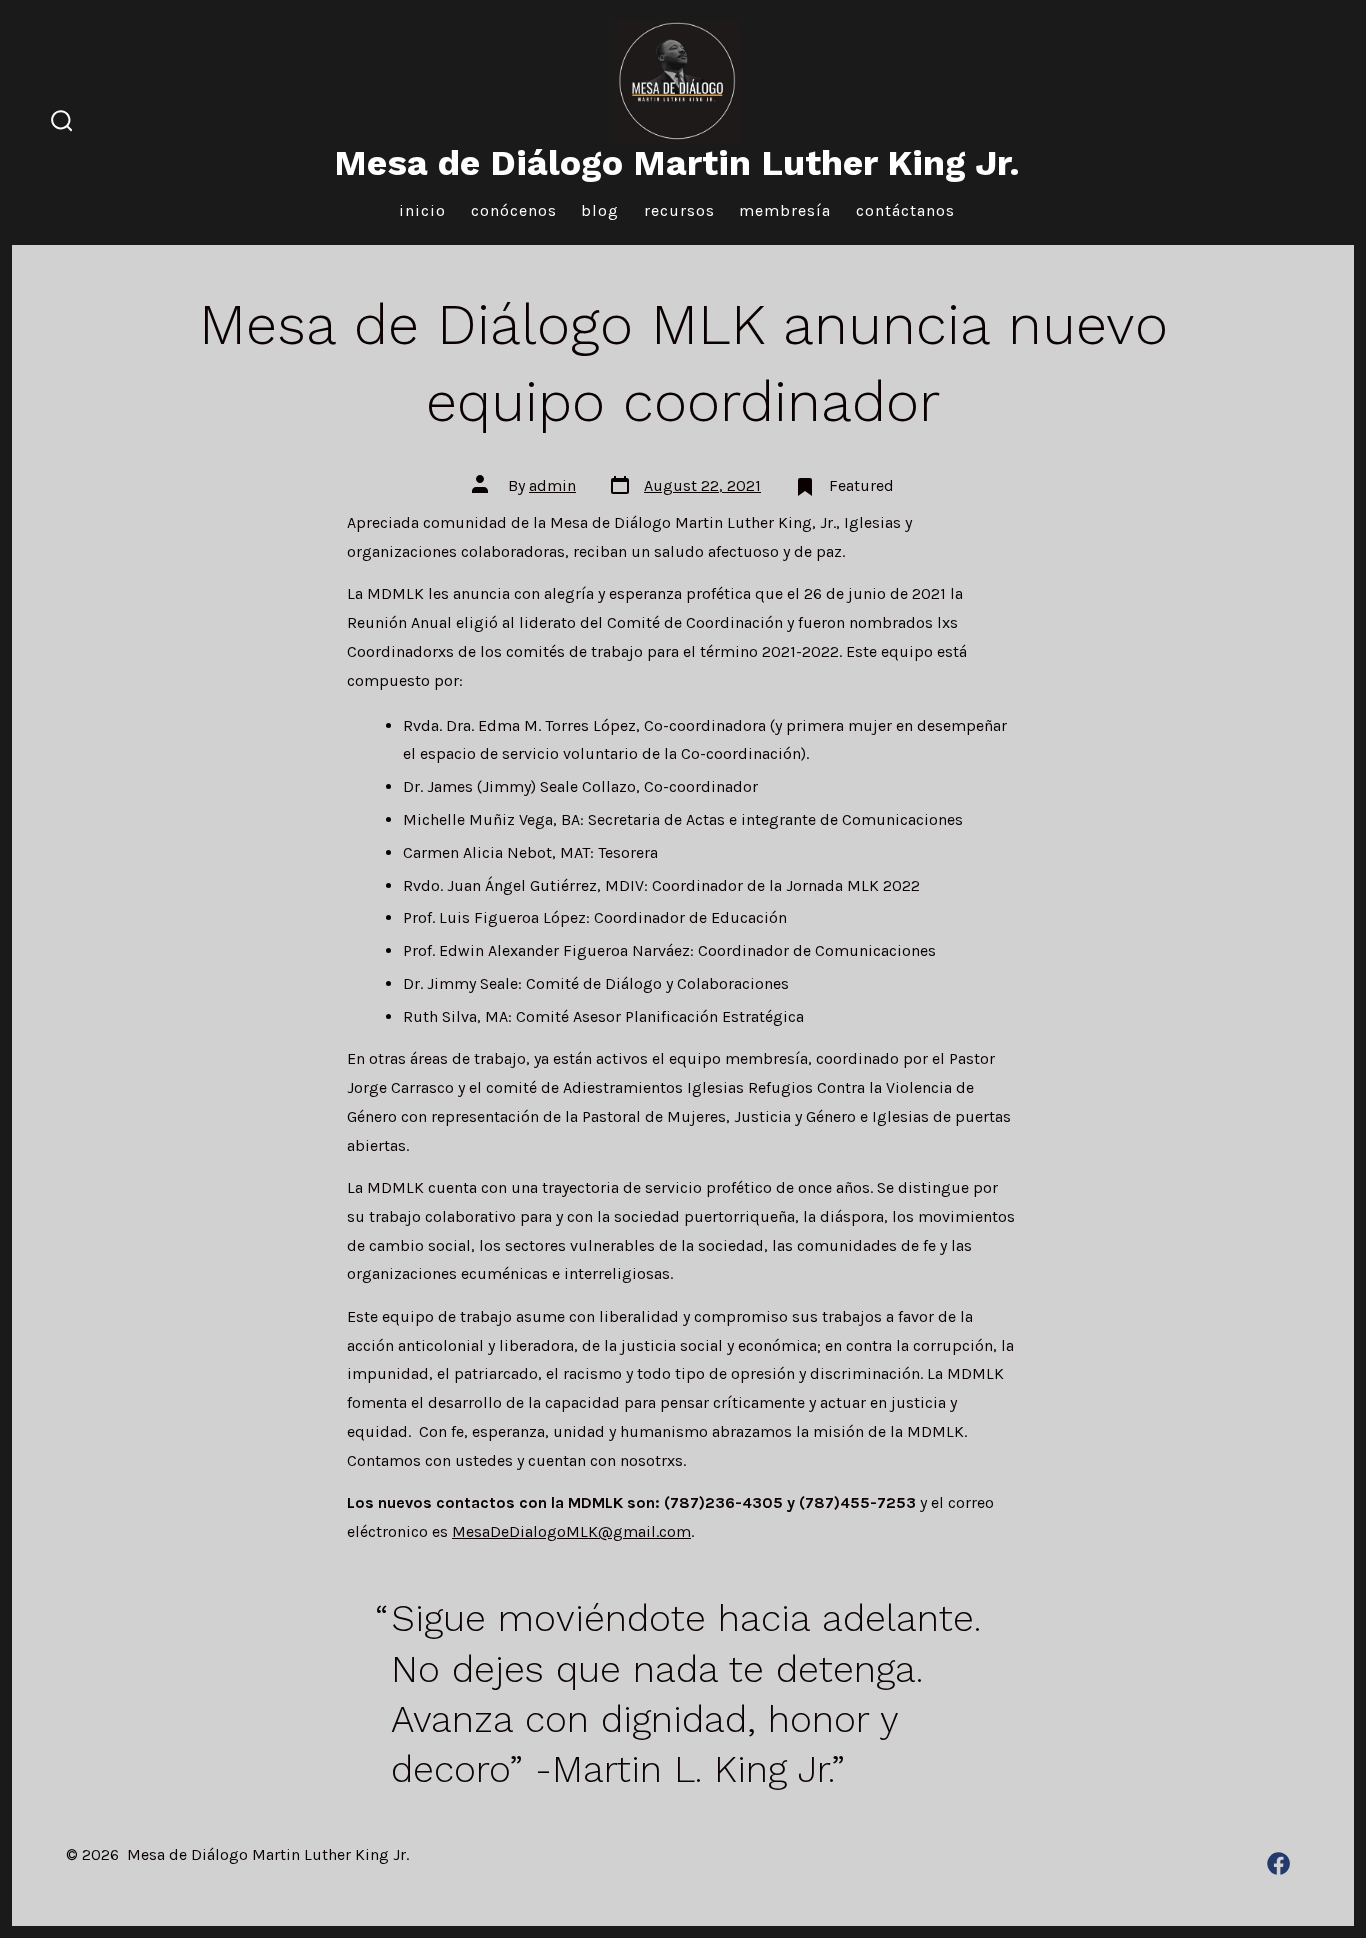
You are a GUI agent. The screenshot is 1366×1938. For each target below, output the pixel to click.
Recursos (679, 210)
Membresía (785, 210)
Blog (600, 210)
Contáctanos (905, 210)
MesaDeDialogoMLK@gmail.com (571, 1531)
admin (552, 485)
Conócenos (514, 210)
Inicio (422, 210)
